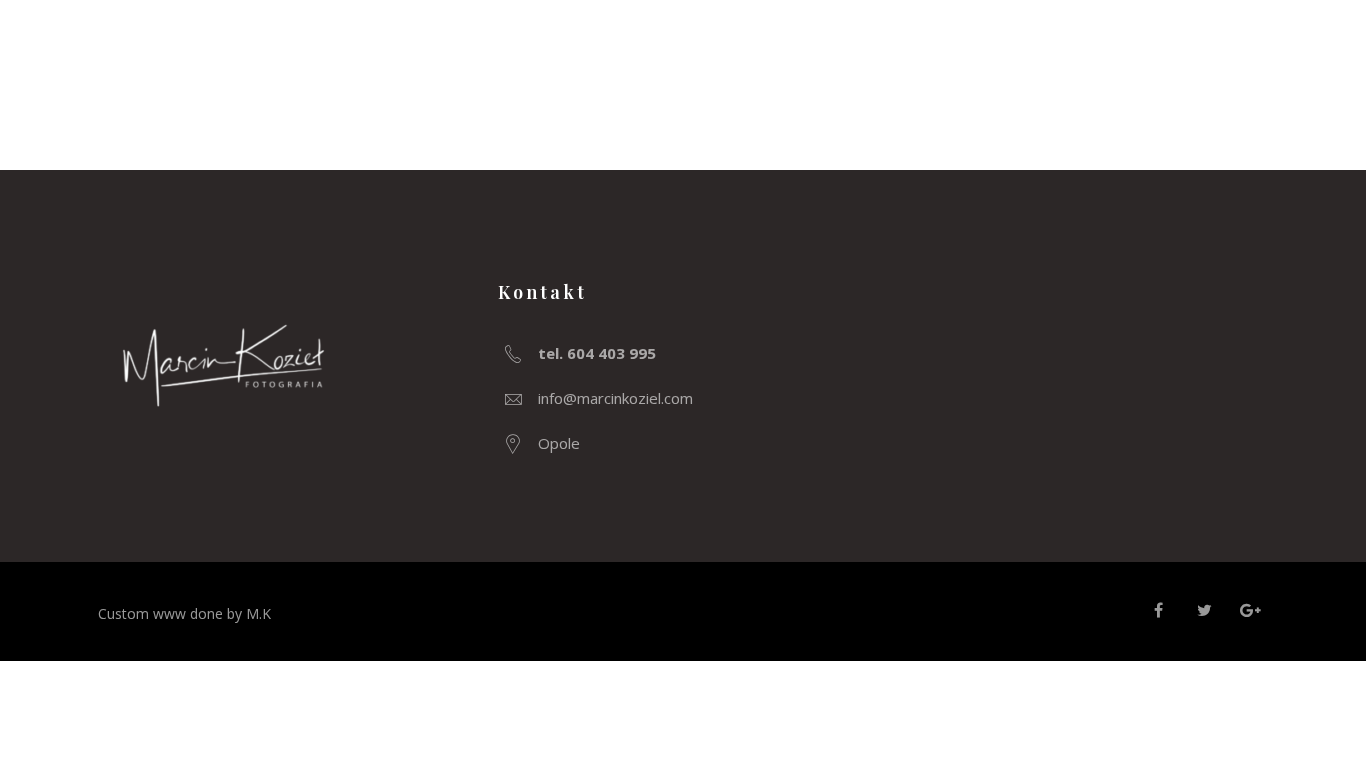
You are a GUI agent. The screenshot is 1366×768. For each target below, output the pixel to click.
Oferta (1279, 44)
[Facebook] (1158, 610)
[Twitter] (1204, 610)
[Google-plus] (1250, 610)
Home (1054, 44)
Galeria (1164, 44)
